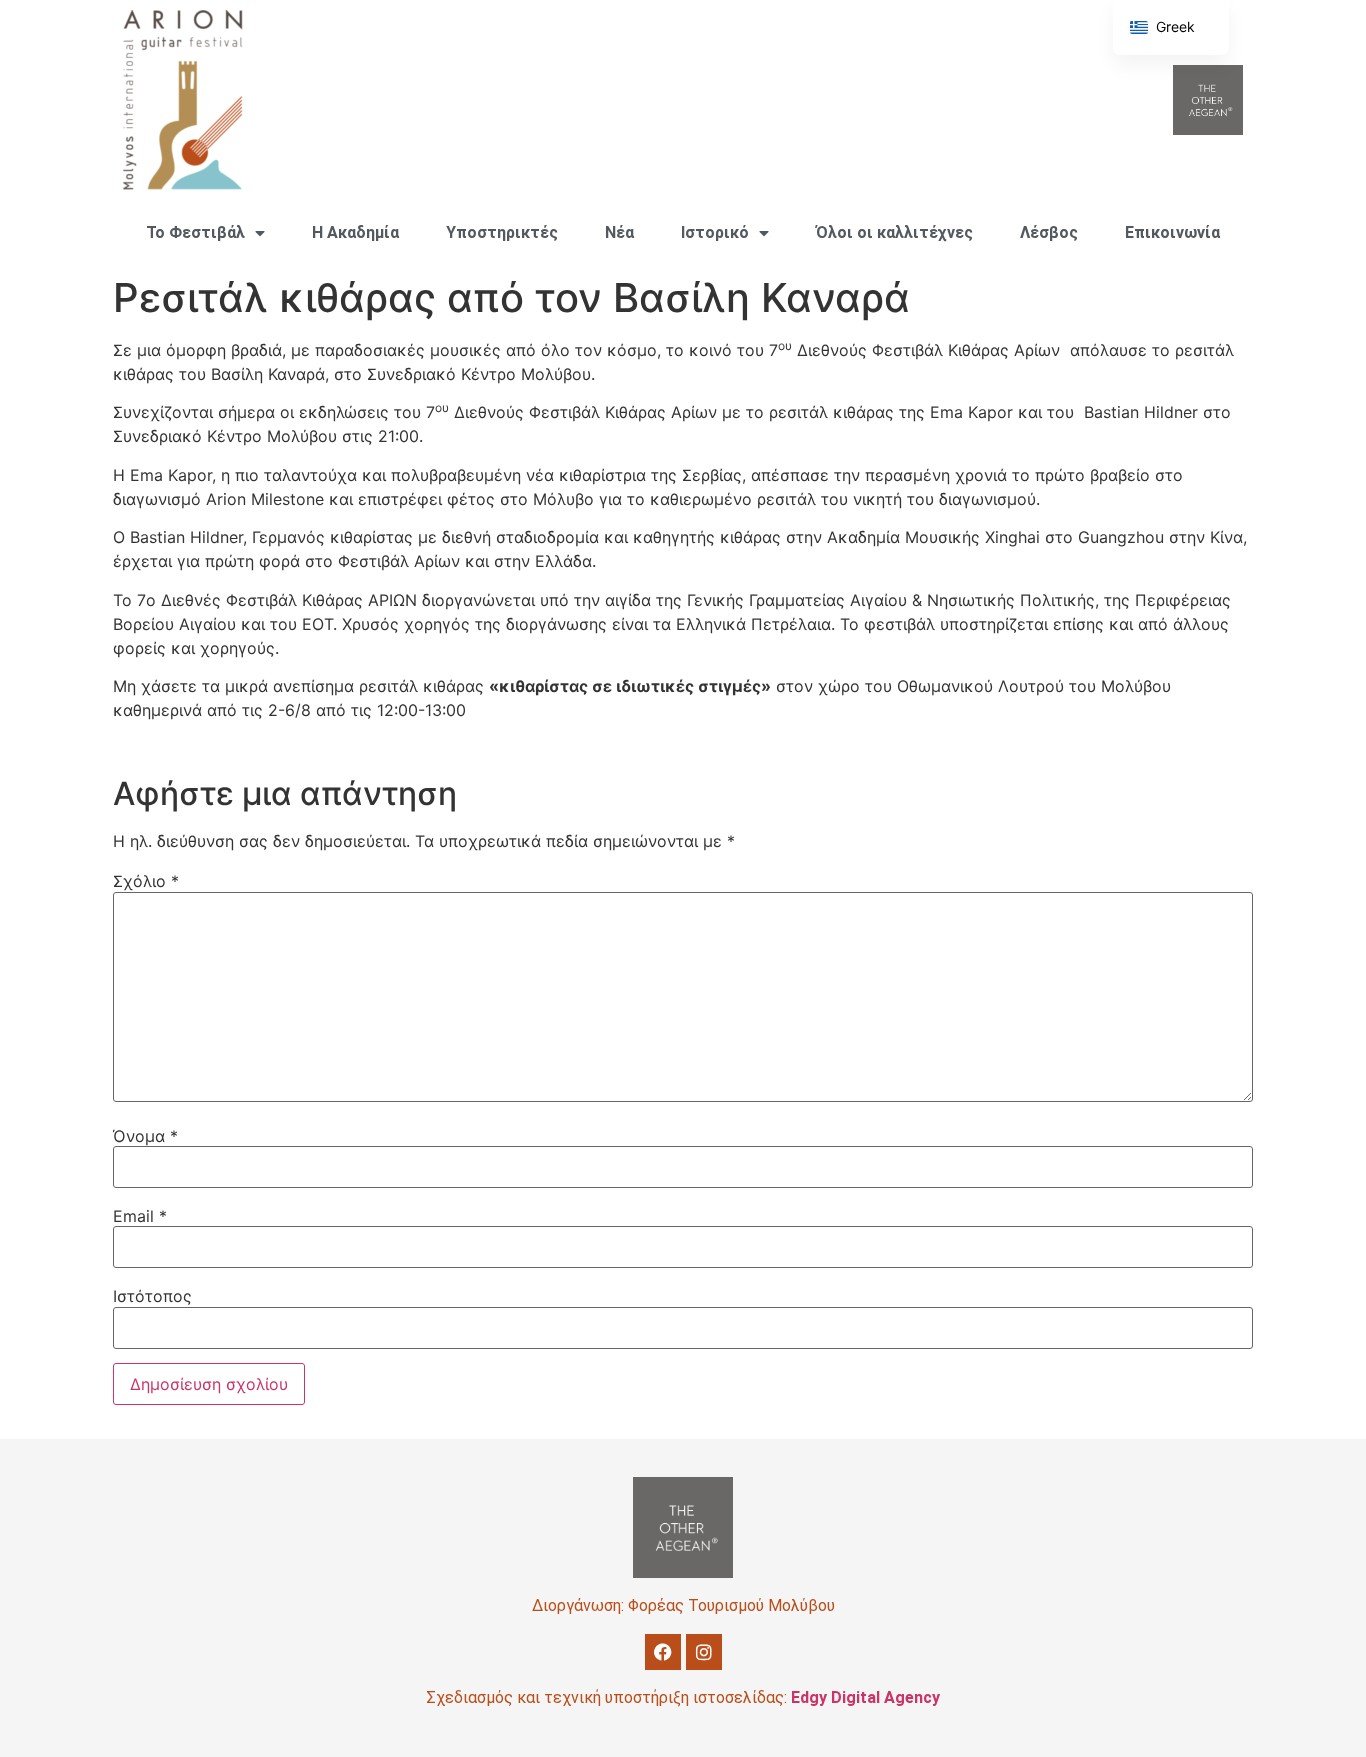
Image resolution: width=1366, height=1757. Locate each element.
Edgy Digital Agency (865, 1697)
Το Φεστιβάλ (195, 232)
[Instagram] (704, 1652)
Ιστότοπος (152, 1296)
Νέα (619, 232)
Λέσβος (1049, 232)
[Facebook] (663, 1652)
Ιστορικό (715, 232)
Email (140, 1216)
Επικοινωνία (1172, 232)
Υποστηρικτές (502, 232)
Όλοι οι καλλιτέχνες (894, 232)
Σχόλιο (146, 881)
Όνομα (145, 1136)
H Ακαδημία (355, 232)
